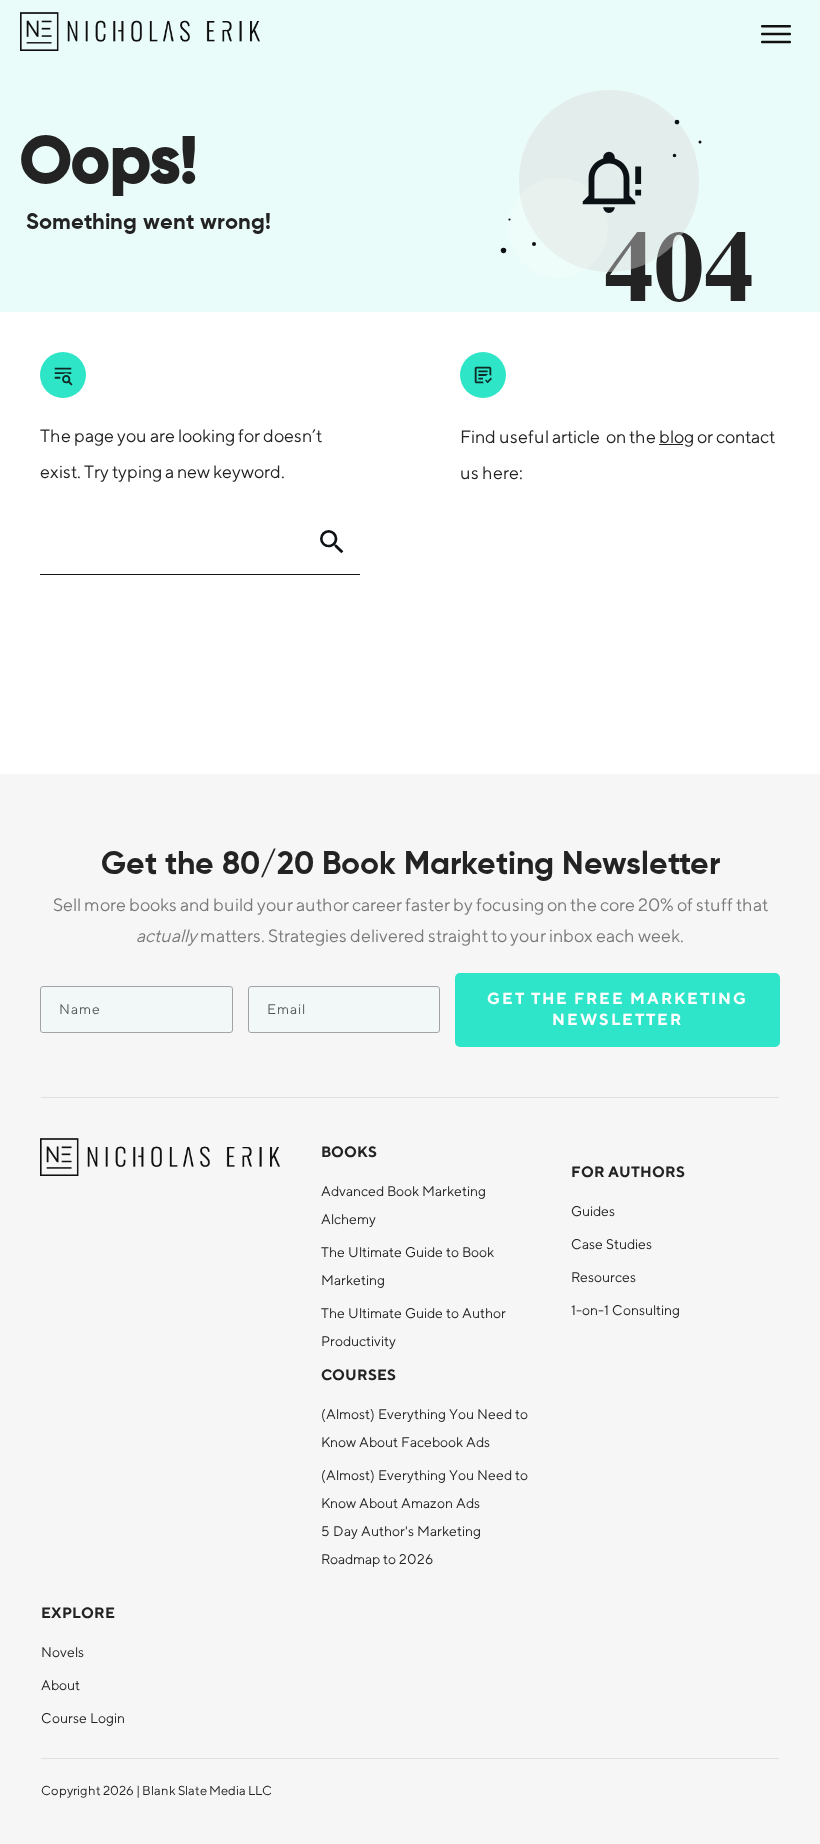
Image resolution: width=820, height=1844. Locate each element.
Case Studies (611, 1244)
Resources (603, 1277)
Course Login (83, 1718)
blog (676, 436)
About (60, 1685)
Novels (62, 1652)
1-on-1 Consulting (625, 1310)
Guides (593, 1211)
